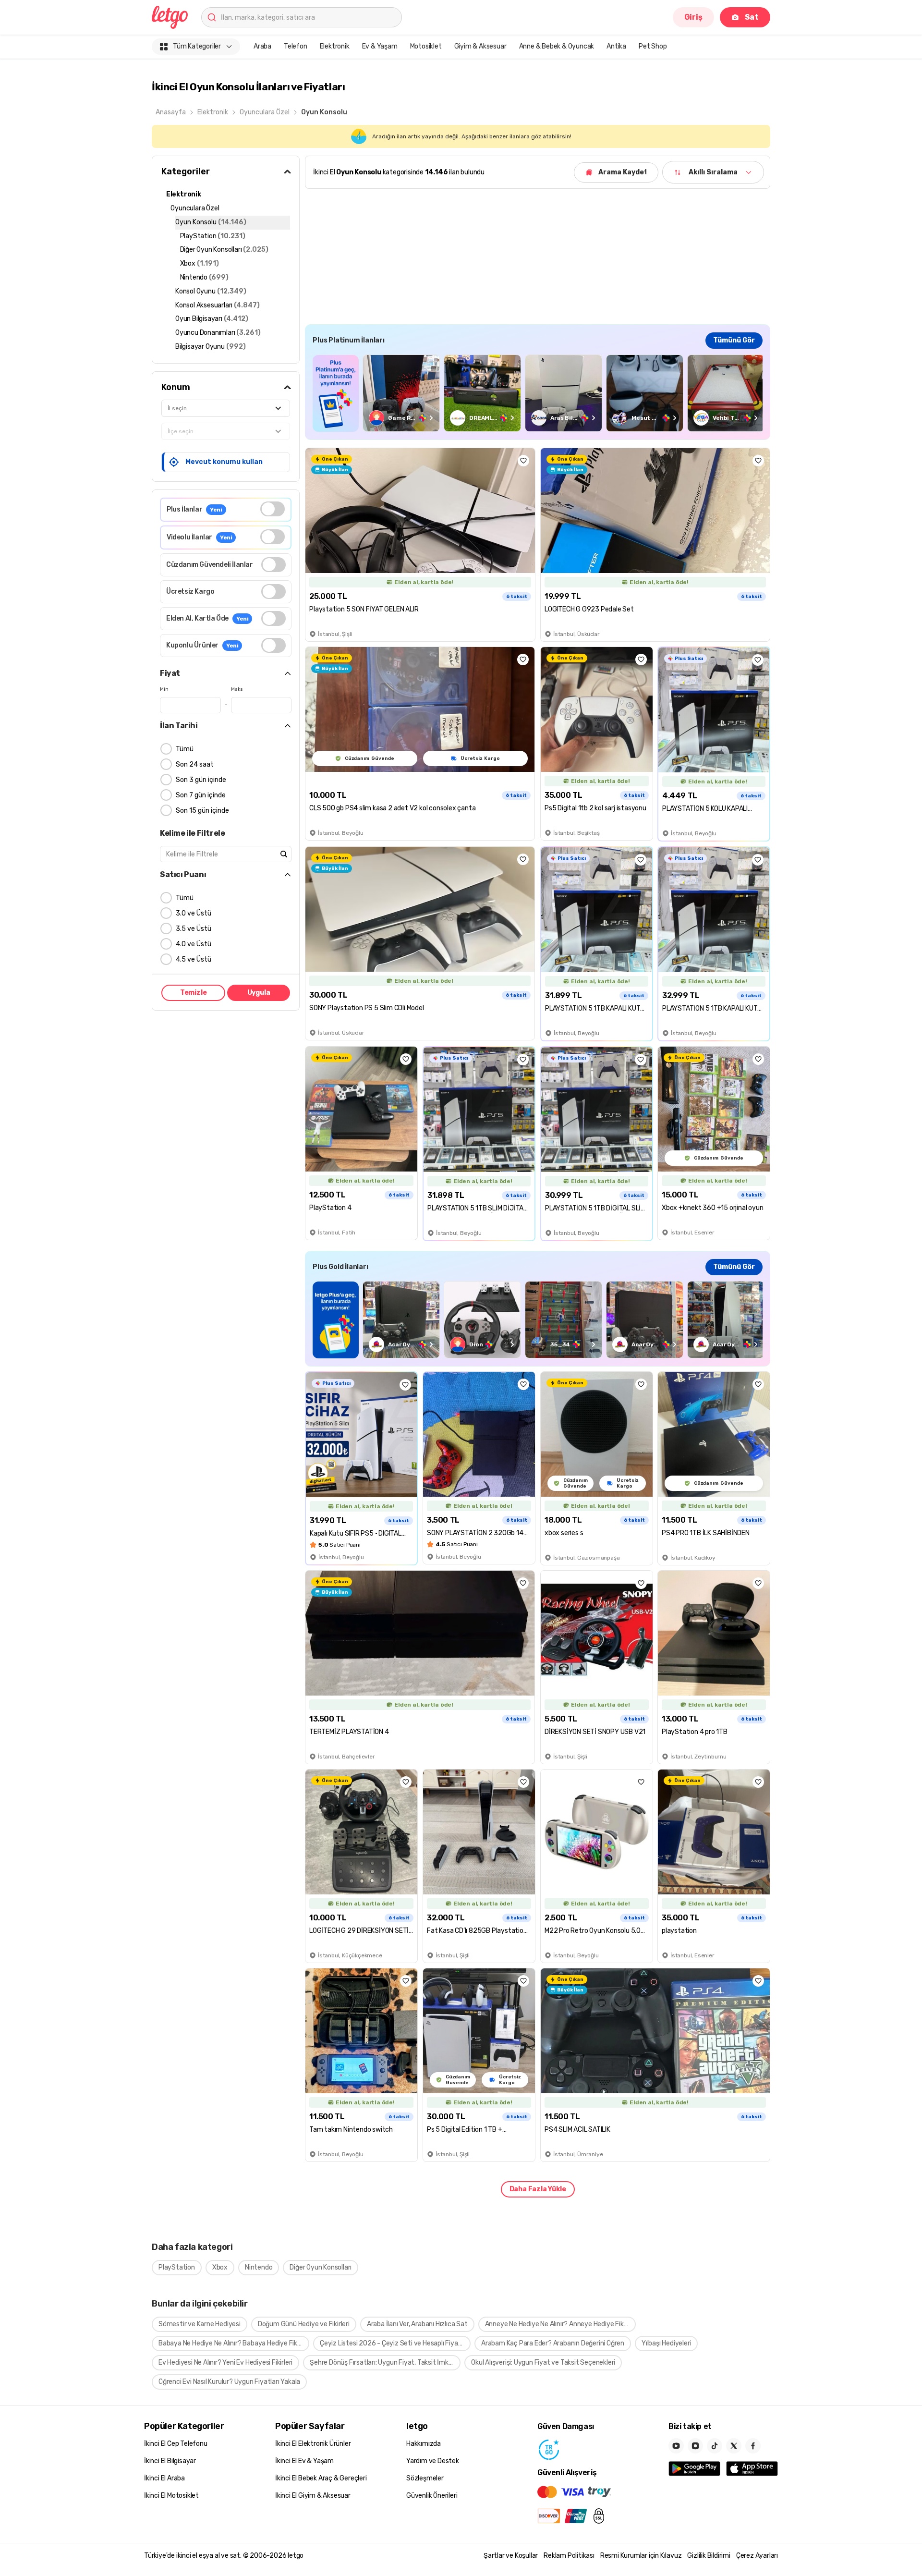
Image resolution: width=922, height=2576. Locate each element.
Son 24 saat (195, 764)
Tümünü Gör (734, 340)
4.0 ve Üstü (194, 944)
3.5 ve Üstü (194, 929)
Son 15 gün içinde (202, 811)
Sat (752, 17)
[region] (538, 393)
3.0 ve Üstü (194, 913)
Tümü (185, 749)
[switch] (273, 509)
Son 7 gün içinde (201, 795)
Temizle (194, 993)
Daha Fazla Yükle (538, 2189)
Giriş (693, 17)
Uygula (259, 993)
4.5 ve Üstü (194, 959)
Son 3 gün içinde (201, 780)
